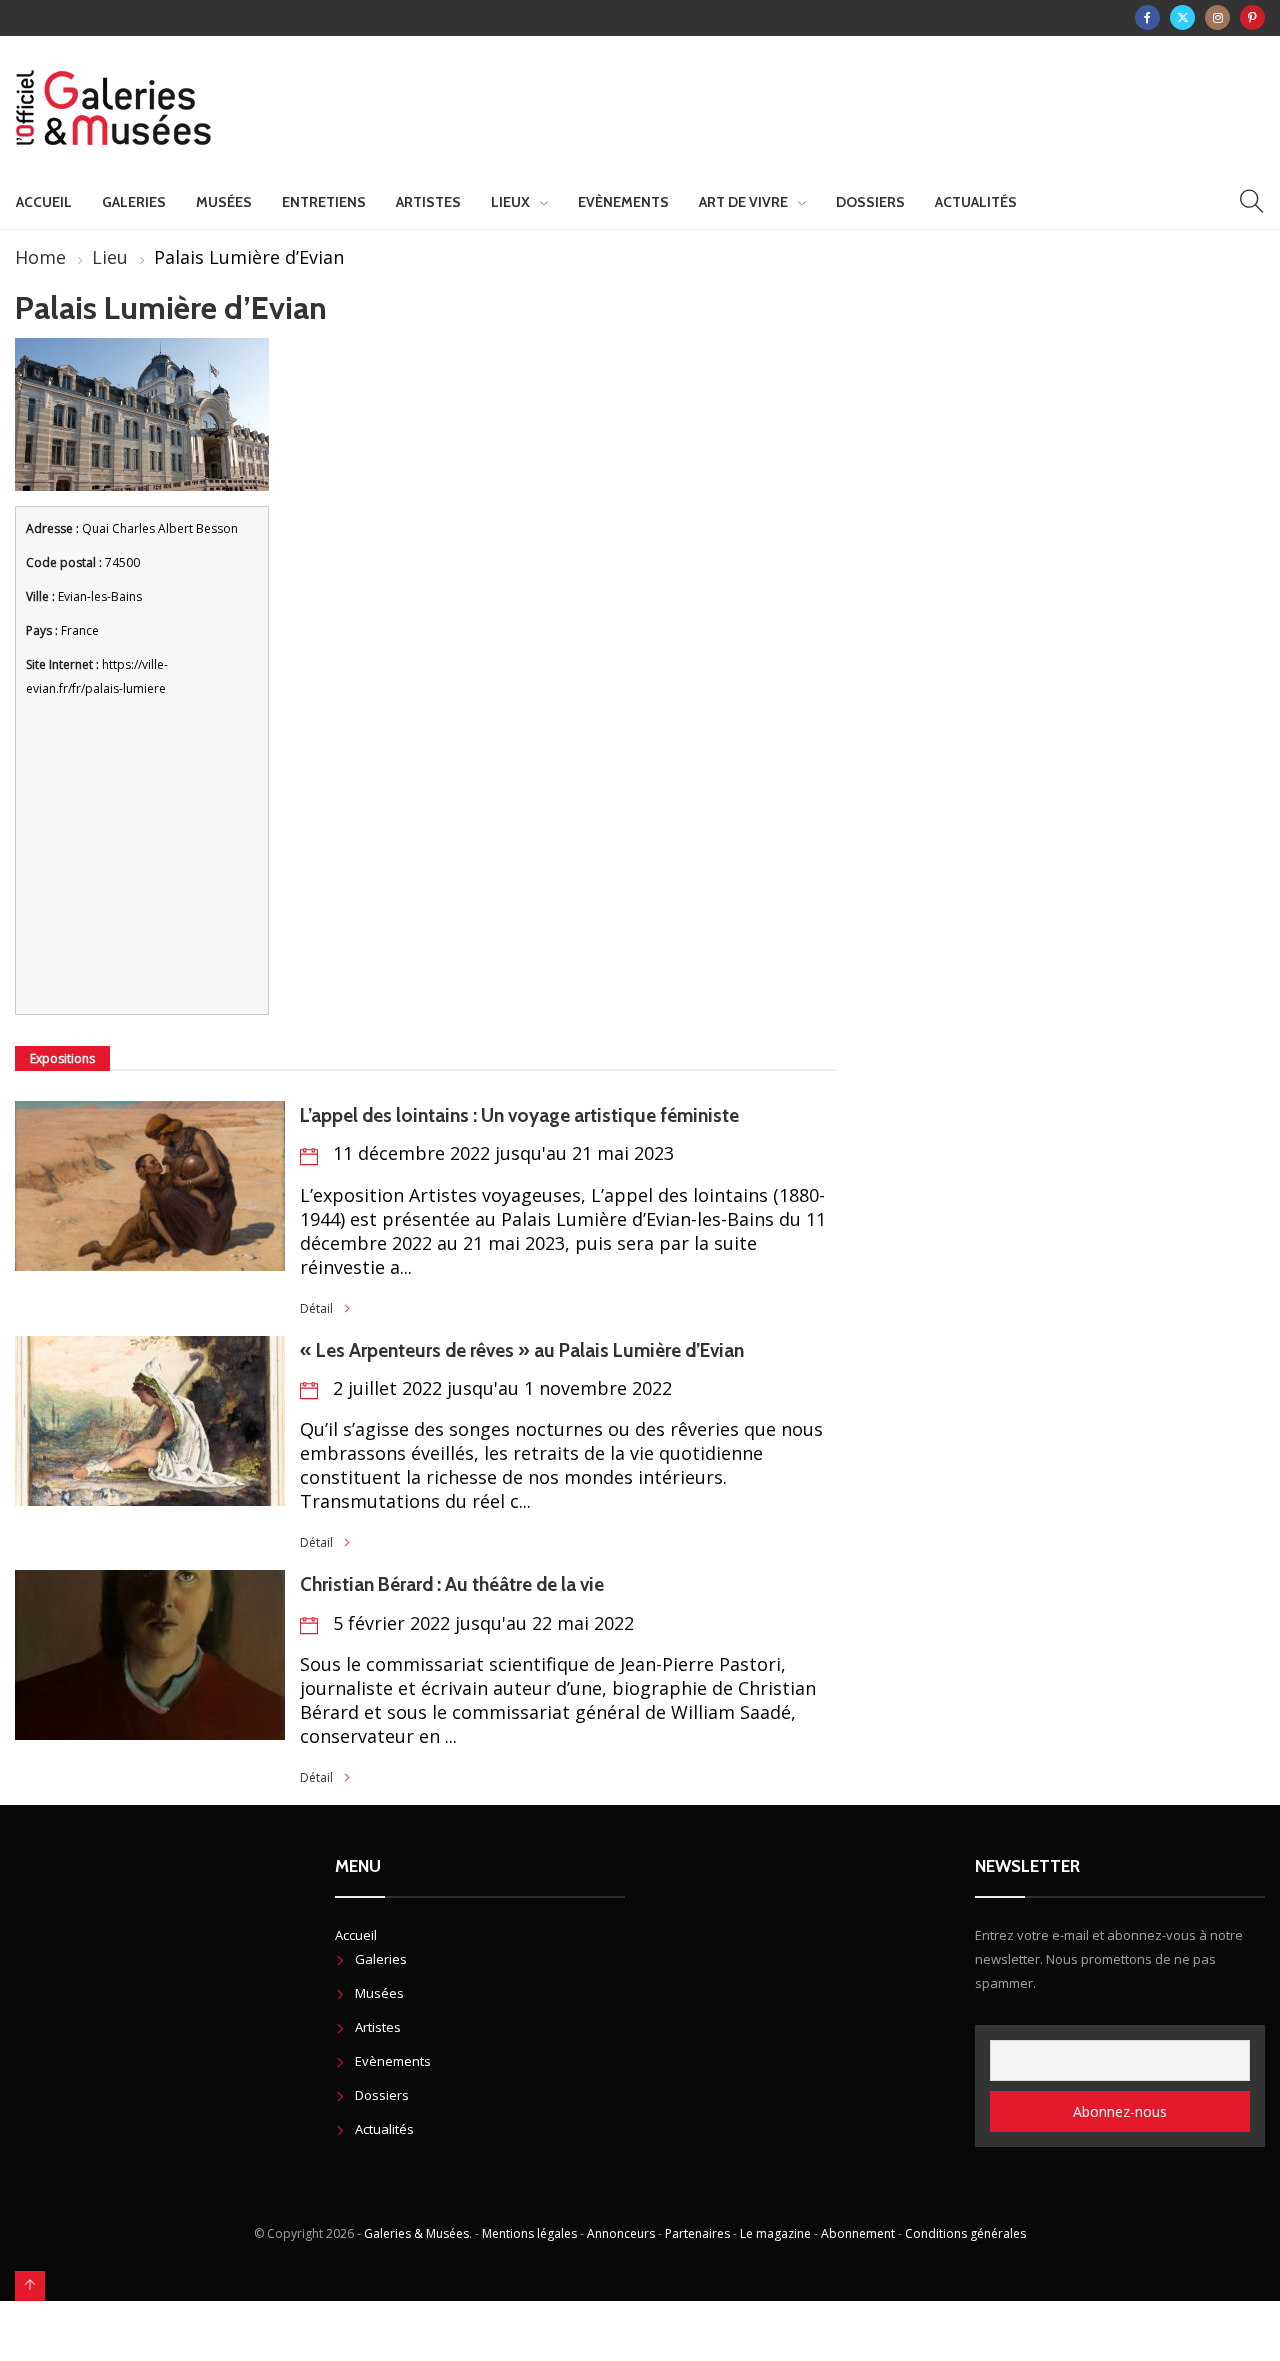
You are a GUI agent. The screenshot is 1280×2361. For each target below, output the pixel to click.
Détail (316, 1308)
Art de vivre (743, 202)
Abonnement (858, 2233)
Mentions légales (529, 2233)
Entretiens (324, 202)
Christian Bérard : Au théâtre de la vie (452, 1584)
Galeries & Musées (416, 2233)
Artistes (428, 202)
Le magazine (775, 2233)
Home (40, 257)
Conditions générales (965, 2233)
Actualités (976, 202)
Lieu (110, 257)
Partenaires (697, 2233)
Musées (224, 202)
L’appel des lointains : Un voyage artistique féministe (519, 1115)
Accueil (44, 202)
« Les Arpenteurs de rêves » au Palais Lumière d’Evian (522, 1350)
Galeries (134, 202)
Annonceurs (621, 2233)
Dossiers (870, 202)
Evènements (623, 202)
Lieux (510, 202)
